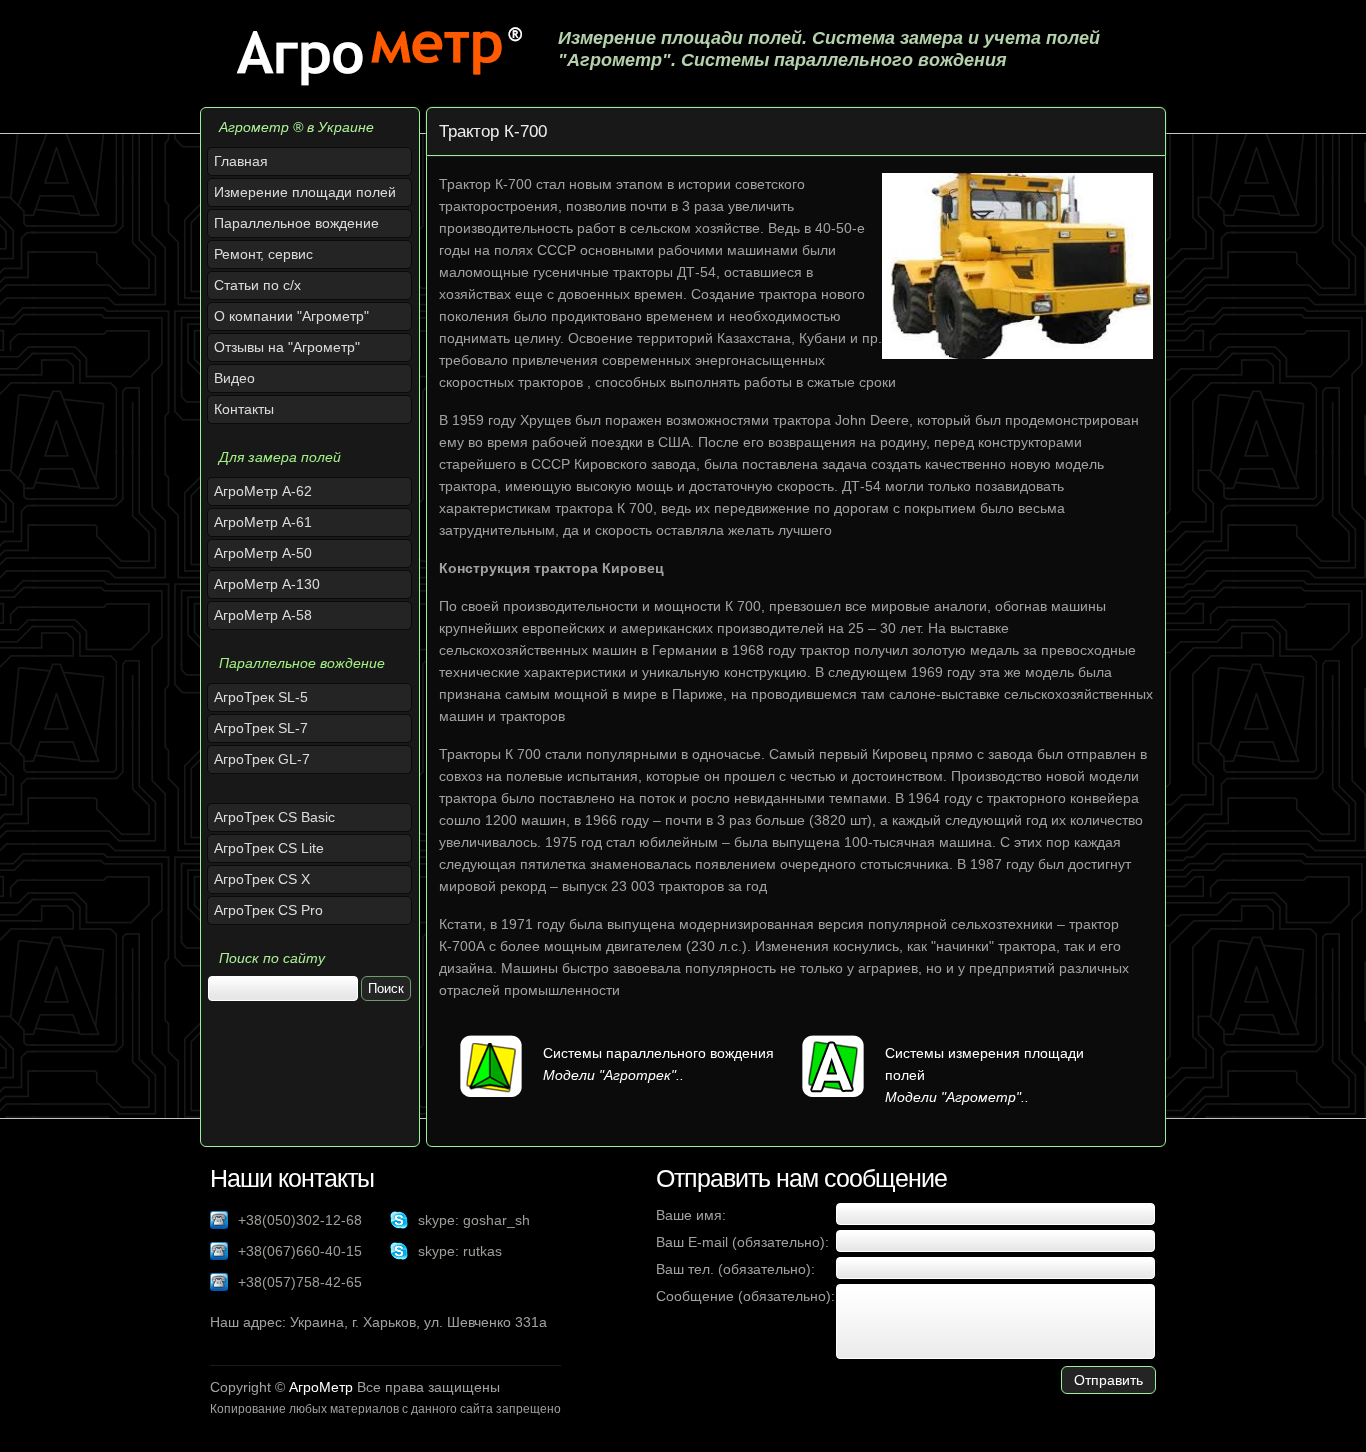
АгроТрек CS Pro (268, 910)
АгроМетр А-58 (263, 615)
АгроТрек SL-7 (261, 728)
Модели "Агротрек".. (613, 1075)
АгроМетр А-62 (263, 491)
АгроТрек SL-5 (261, 697)
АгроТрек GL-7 (262, 759)
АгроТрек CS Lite (269, 848)
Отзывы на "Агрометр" (287, 347)
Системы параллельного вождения (658, 1053)
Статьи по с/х (257, 285)
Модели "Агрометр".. (957, 1097)
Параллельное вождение (296, 223)
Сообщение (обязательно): (745, 1296)
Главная (241, 161)
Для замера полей (280, 457)
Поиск (386, 988)
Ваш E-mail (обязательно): (742, 1242)
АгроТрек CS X (262, 879)
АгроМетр (321, 1387)
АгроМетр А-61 (263, 522)
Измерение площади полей (305, 192)
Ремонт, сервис (263, 254)
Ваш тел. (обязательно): (735, 1269)
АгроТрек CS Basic (274, 817)
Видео (234, 378)
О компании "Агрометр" (291, 316)
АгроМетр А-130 (267, 584)
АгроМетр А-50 (263, 553)
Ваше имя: (691, 1215)
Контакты (244, 409)
